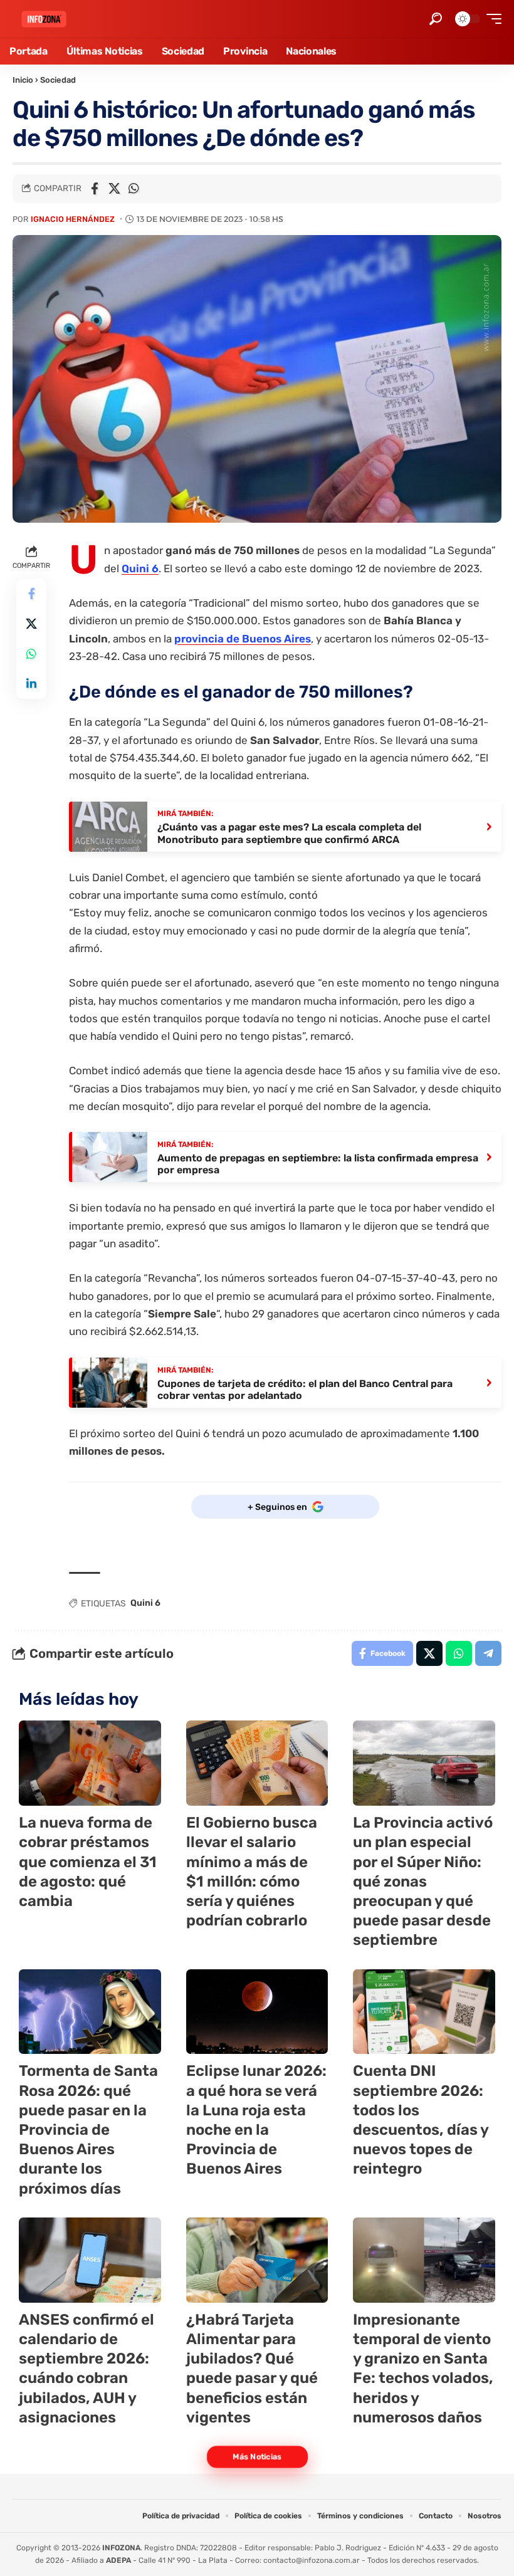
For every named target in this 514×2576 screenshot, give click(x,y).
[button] (436, 19)
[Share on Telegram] (488, 1653)
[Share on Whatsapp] (134, 189)
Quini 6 (140, 568)
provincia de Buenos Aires (243, 639)
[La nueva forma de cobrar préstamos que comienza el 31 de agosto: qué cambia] (90, 1763)
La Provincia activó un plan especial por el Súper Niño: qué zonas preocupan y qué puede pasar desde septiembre (423, 1881)
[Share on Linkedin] (31, 684)
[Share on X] (114, 189)
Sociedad (58, 80)
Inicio (23, 80)
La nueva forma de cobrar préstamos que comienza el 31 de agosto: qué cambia (88, 1862)
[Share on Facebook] (95, 189)
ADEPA (118, 2560)
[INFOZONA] (44, 19)
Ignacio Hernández (73, 219)
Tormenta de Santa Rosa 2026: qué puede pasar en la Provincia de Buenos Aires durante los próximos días (88, 2129)
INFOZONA (121, 2548)
